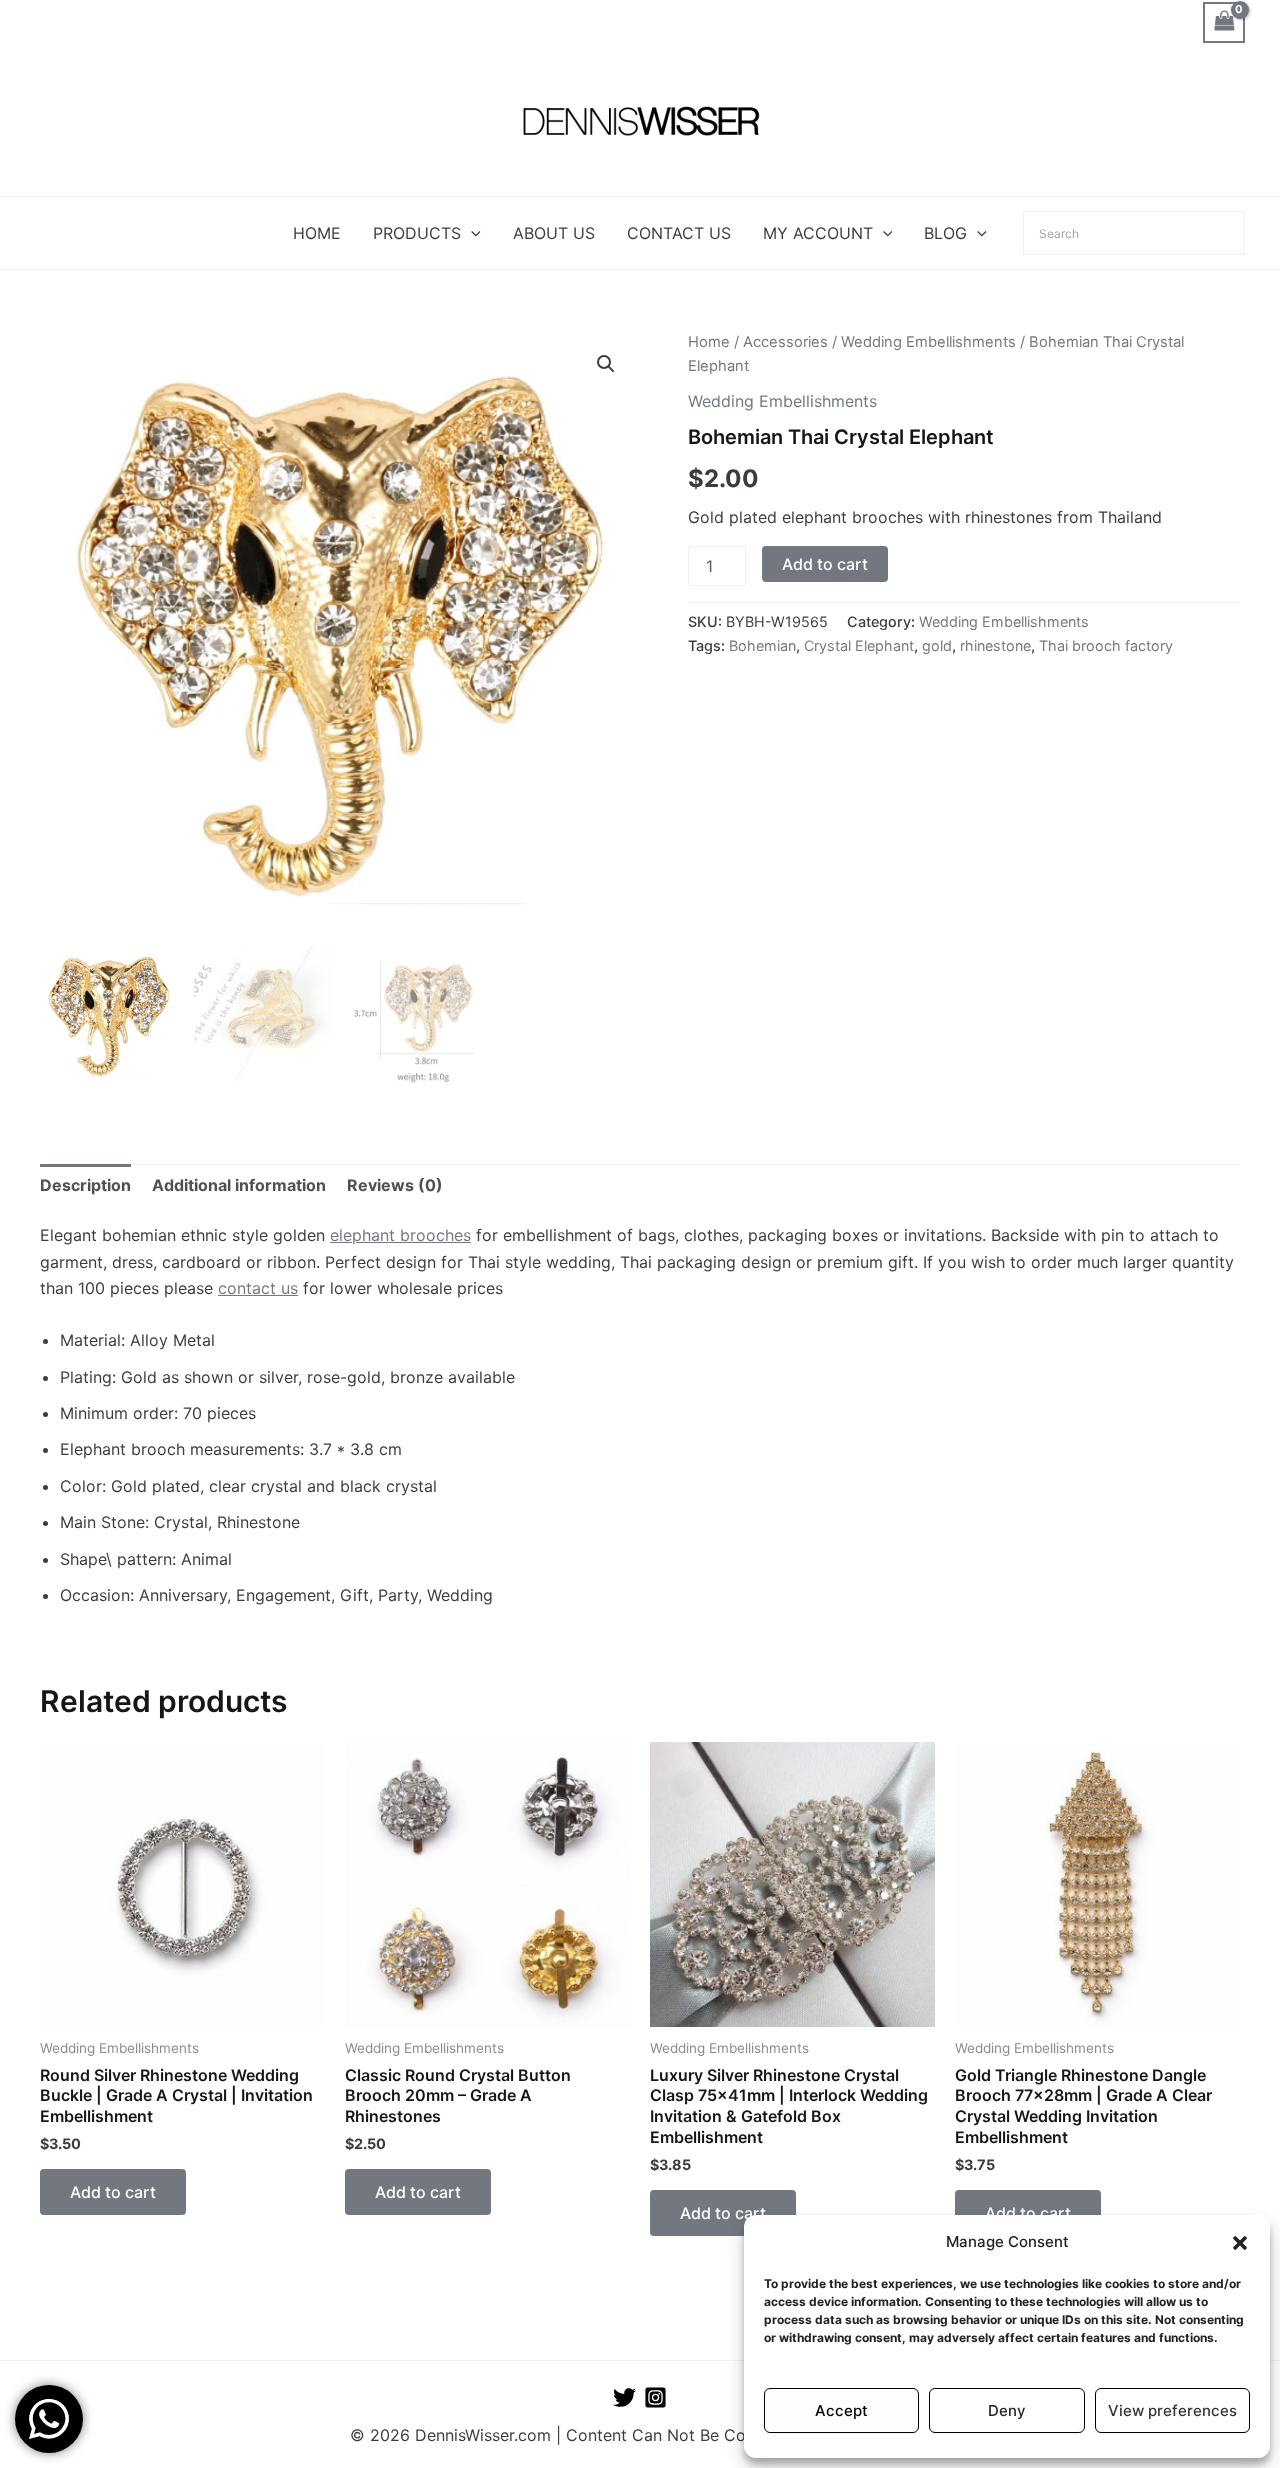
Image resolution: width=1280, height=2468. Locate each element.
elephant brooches (400, 1235)
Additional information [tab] (239, 1185)
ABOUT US (554, 233)
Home (709, 342)
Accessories (785, 342)
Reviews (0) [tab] (395, 1185)
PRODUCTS (417, 233)
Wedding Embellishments (928, 342)
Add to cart (825, 564)
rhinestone (995, 645)
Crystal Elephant (859, 645)
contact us (258, 1288)
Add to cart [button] (113, 2192)
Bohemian (762, 645)
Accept (841, 2410)
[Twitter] (624, 2397)
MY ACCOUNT (818, 233)
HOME (317, 233)
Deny (1007, 2410)
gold (937, 645)
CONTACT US (679, 233)
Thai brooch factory (1106, 645)
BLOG (945, 233)
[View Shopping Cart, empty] (1224, 22)
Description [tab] (85, 1185)
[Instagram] (655, 2397)
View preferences (1172, 2410)
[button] (1240, 2243)
